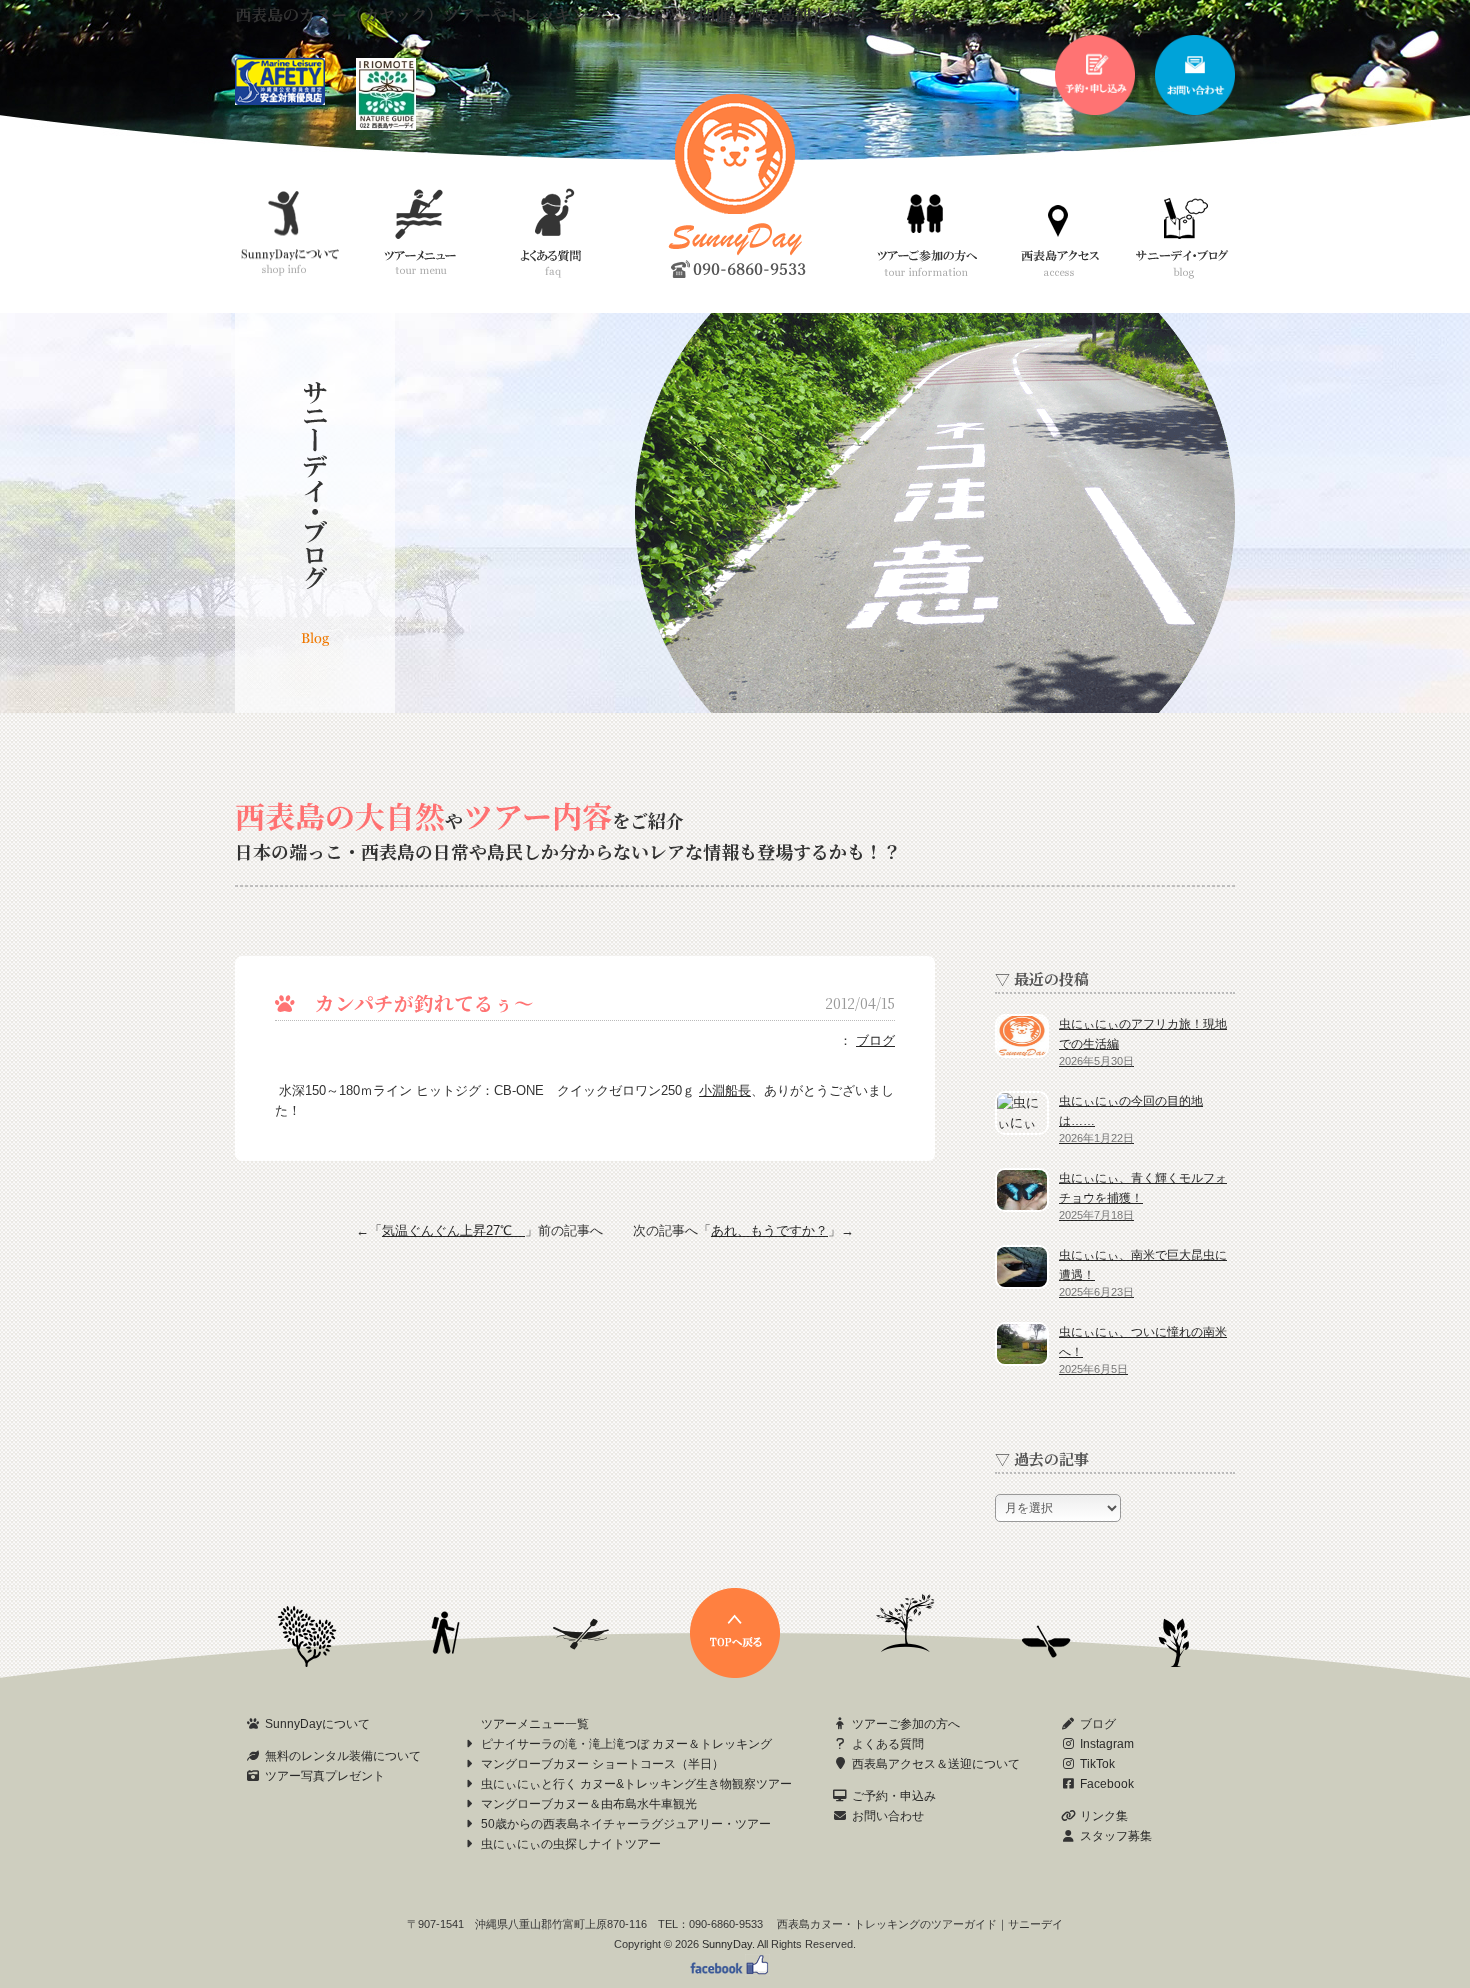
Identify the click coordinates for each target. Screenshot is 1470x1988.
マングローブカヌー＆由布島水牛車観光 (589, 1804)
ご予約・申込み (894, 1796)
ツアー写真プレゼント (325, 1776)
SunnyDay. (728, 1944)
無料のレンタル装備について (343, 1756)
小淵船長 (725, 1090)
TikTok (1097, 1764)
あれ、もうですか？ (769, 1230)
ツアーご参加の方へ (906, 1724)
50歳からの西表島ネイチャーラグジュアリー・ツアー (626, 1824)
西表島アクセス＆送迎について (936, 1764)
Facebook (1107, 1784)
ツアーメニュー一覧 (535, 1724)
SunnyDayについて (317, 1724)
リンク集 (1104, 1816)
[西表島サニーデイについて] (386, 125)
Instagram (1107, 1744)
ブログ (875, 1040)
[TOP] (735, 1673)
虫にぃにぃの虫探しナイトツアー (571, 1844)
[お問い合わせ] (1195, 110)
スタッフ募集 (1116, 1836)
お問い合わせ (888, 1816)
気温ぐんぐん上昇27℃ (453, 1230)
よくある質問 (888, 1744)
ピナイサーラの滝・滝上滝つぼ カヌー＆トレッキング (626, 1744)
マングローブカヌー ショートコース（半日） (602, 1764)
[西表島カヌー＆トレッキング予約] (1095, 110)
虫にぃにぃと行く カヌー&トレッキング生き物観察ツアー (636, 1784)
